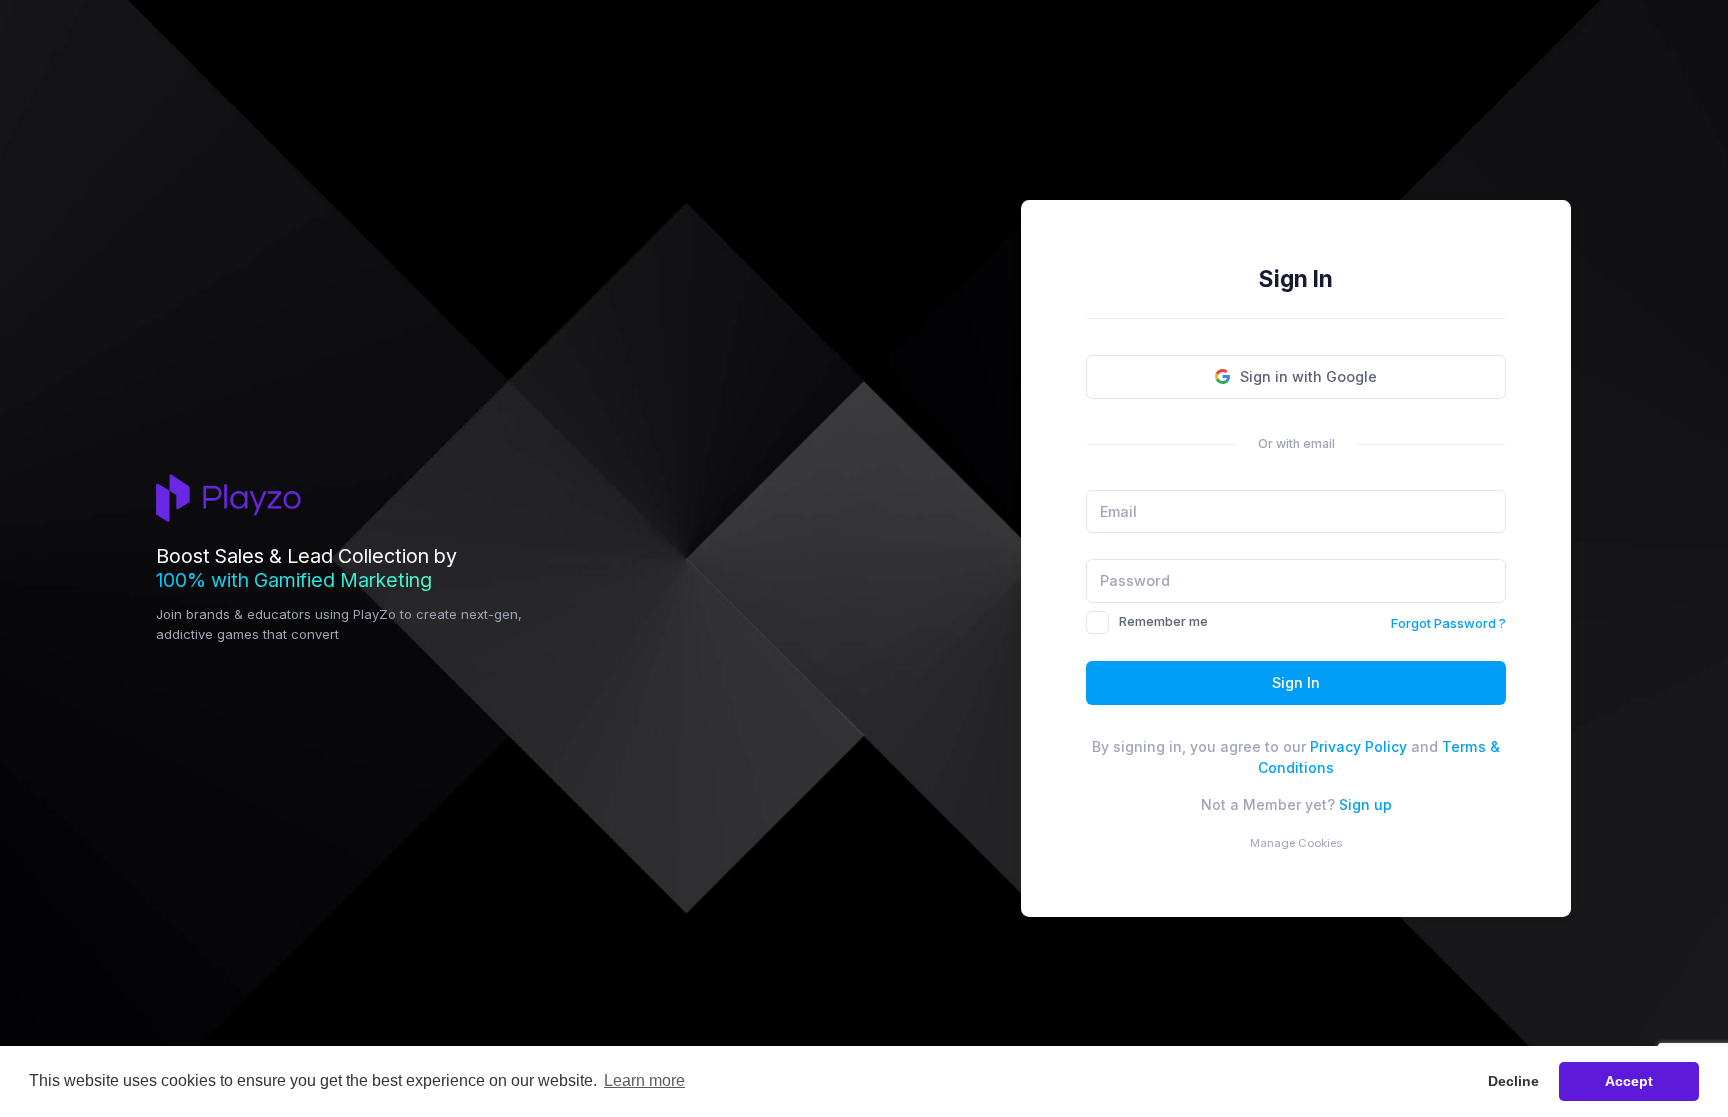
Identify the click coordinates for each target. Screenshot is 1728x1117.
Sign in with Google (1308, 376)
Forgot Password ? (1448, 623)
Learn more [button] (644, 1080)
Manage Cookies (1296, 843)
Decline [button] (1513, 1081)
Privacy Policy (1358, 746)
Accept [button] (1629, 1081)
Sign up (1365, 804)
